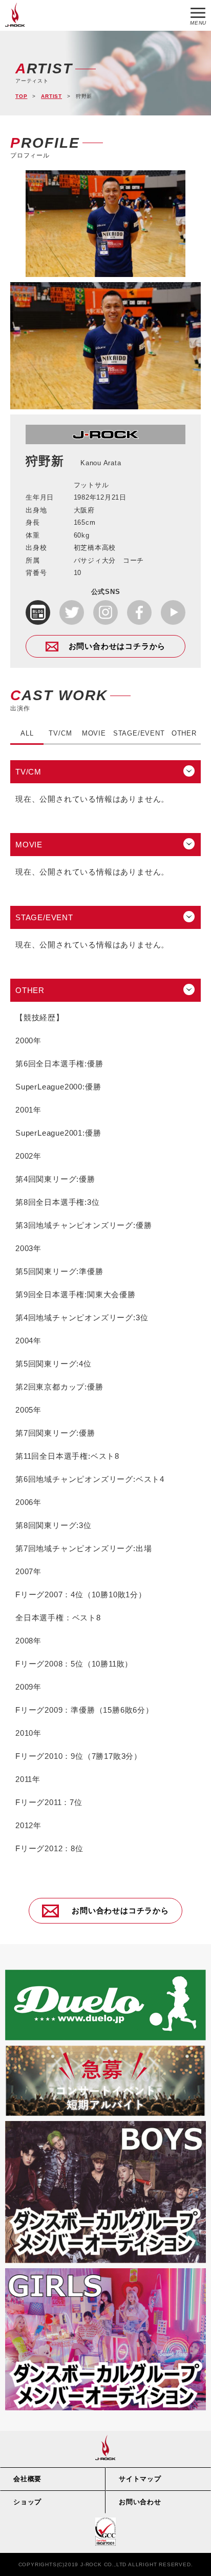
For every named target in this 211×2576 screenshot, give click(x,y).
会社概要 (27, 2479)
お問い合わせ (140, 2502)
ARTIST (51, 96)
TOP (21, 96)
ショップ (27, 2502)
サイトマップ (140, 2479)
